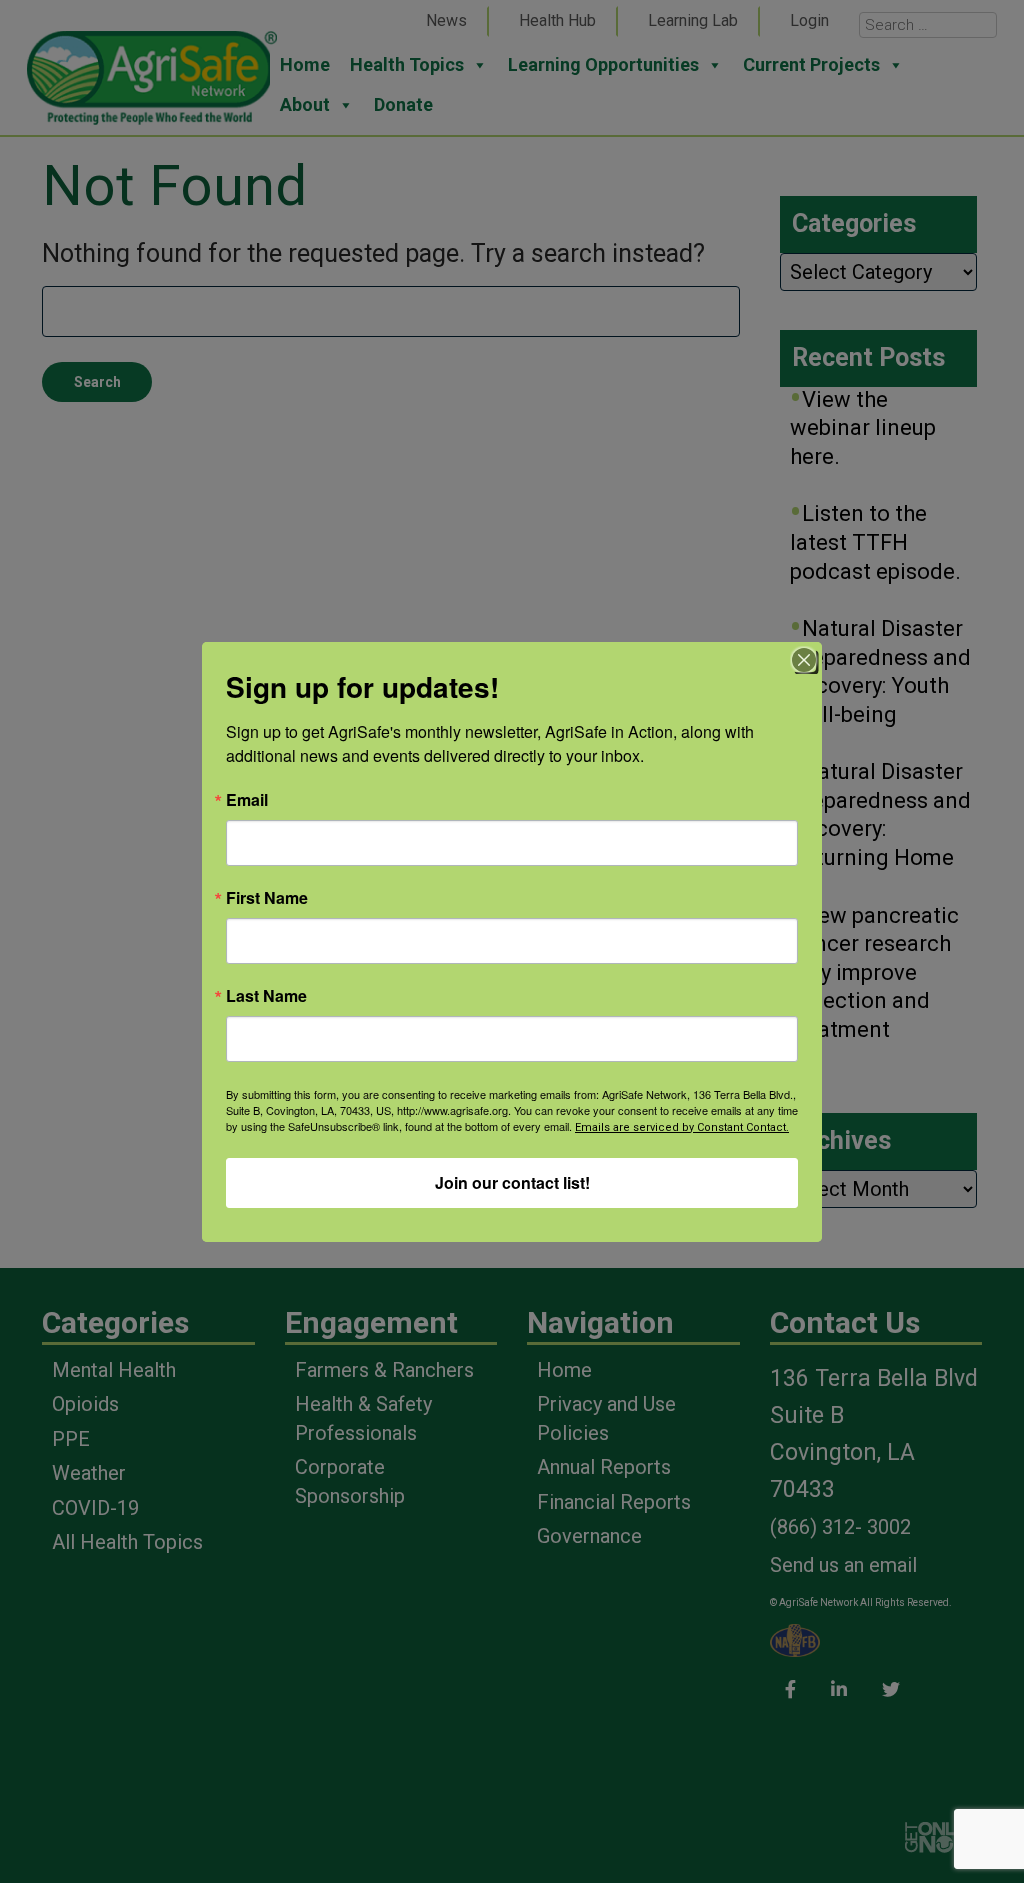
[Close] (804, 660)
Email (247, 800)
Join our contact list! (512, 1182)
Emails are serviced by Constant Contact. (682, 1127)
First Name (267, 898)
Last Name (266, 996)
